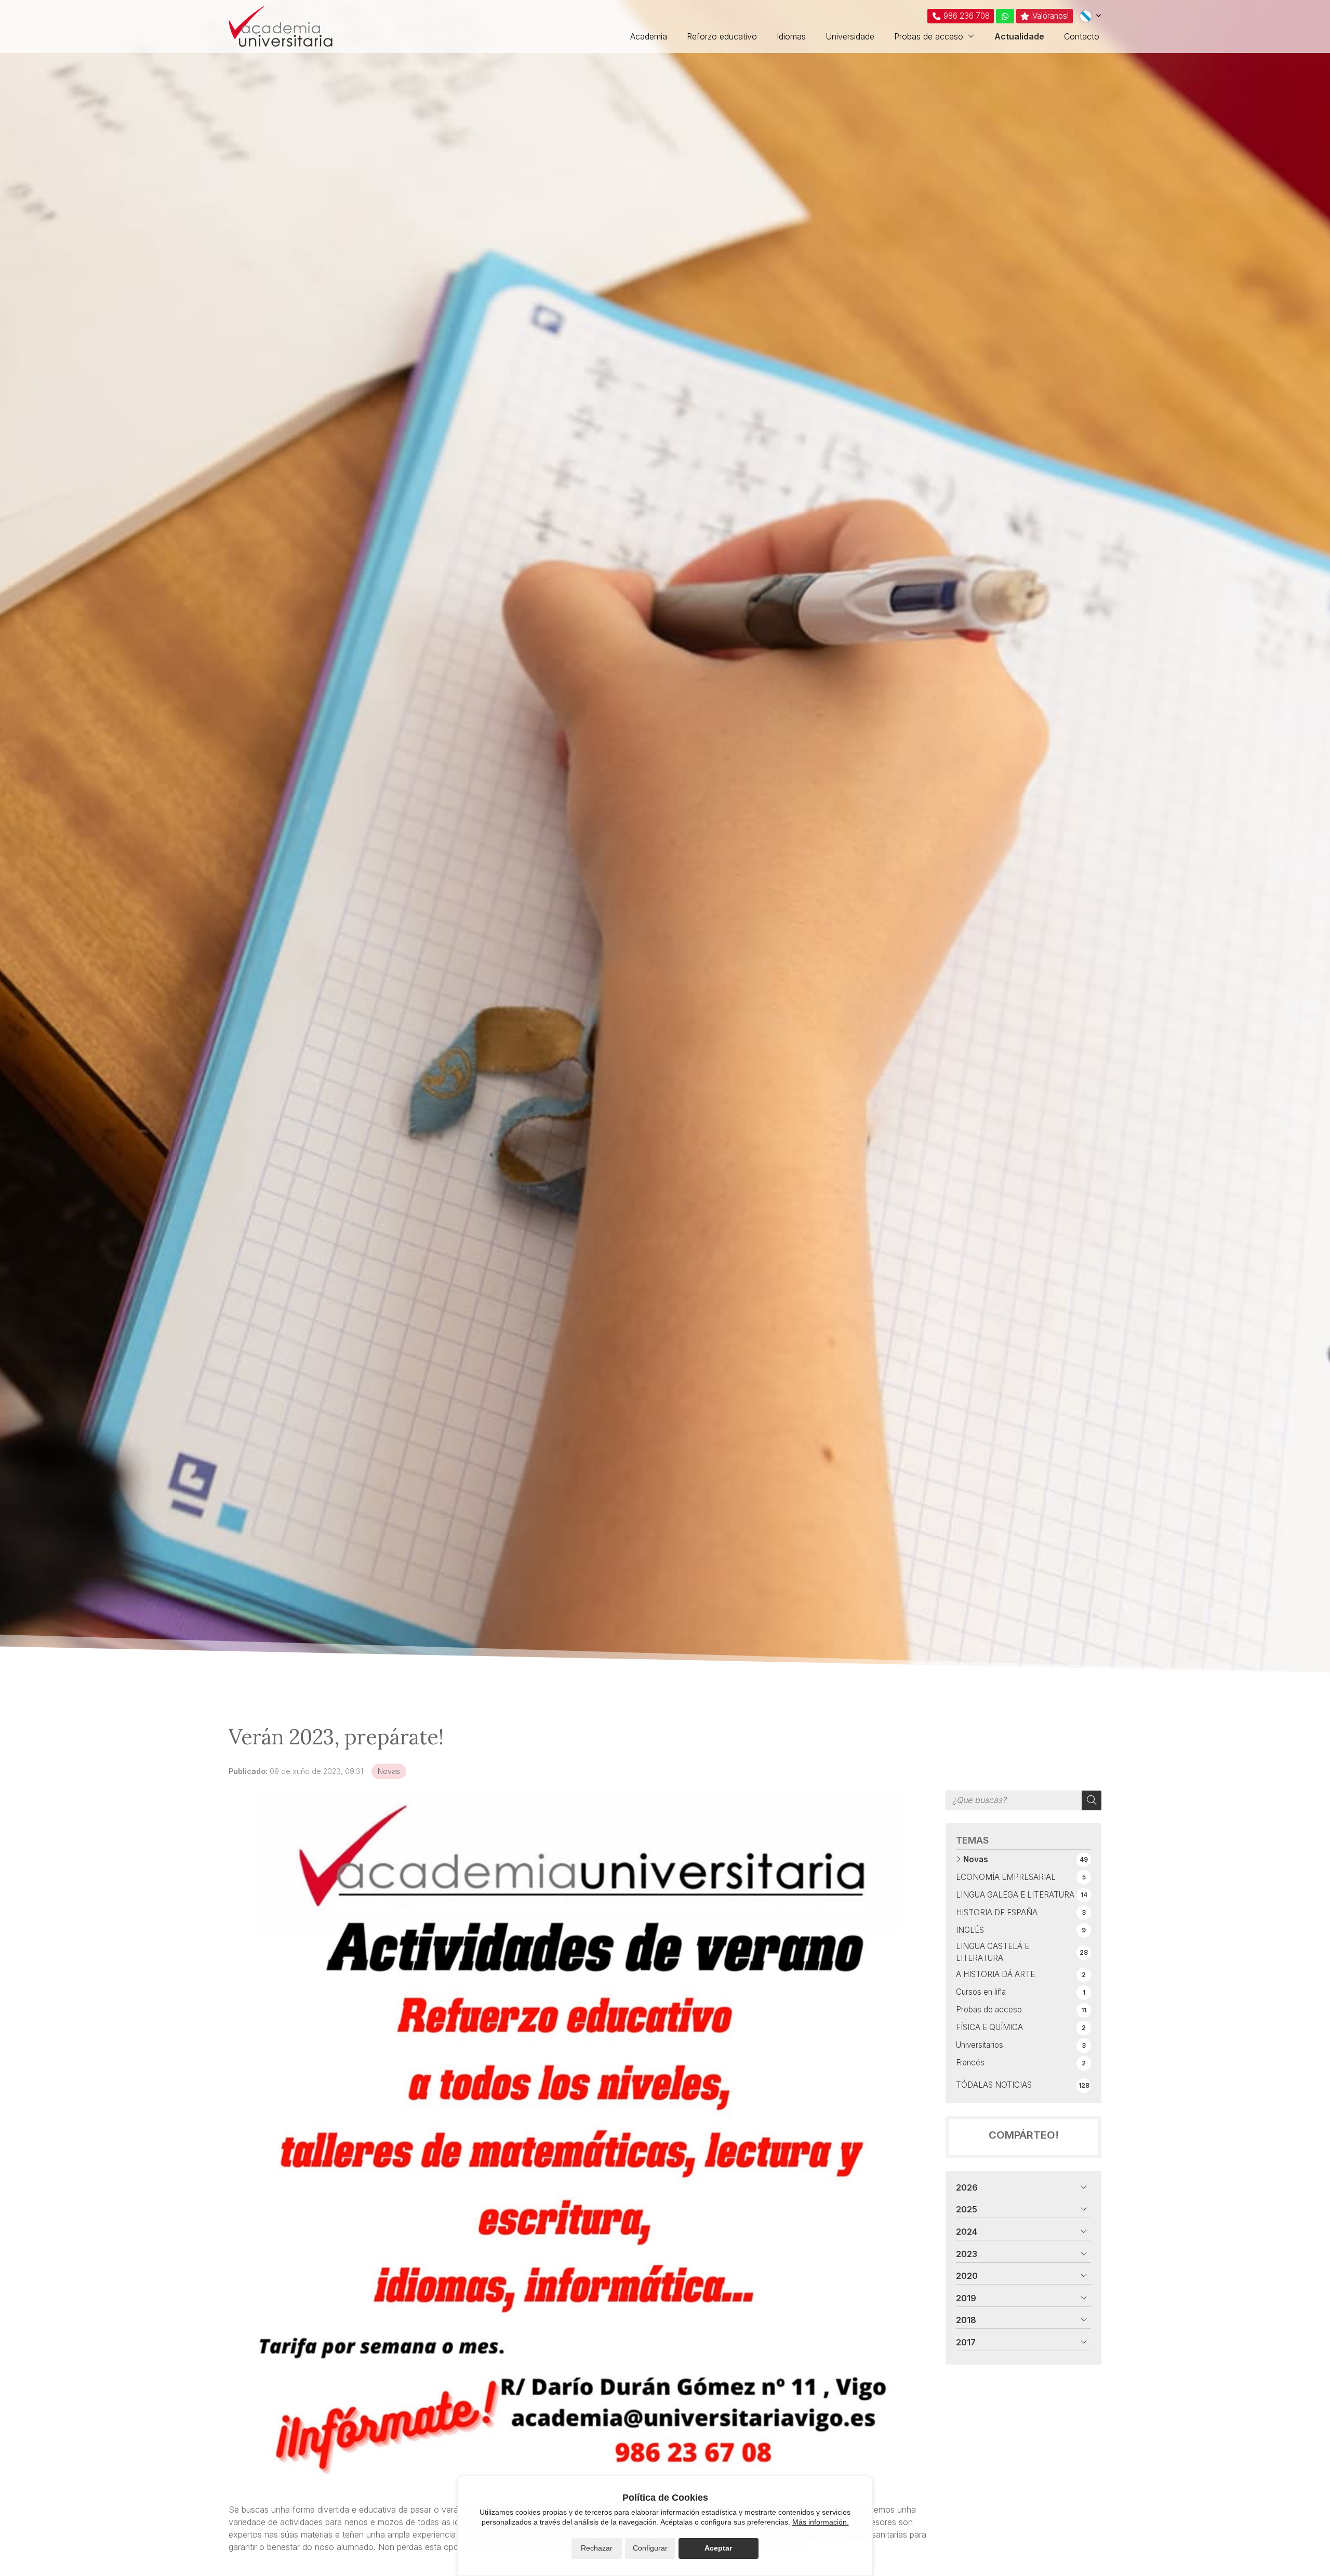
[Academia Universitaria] (281, 26)
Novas (389, 1771)
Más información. (821, 2522)
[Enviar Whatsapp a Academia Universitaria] (1005, 16)
